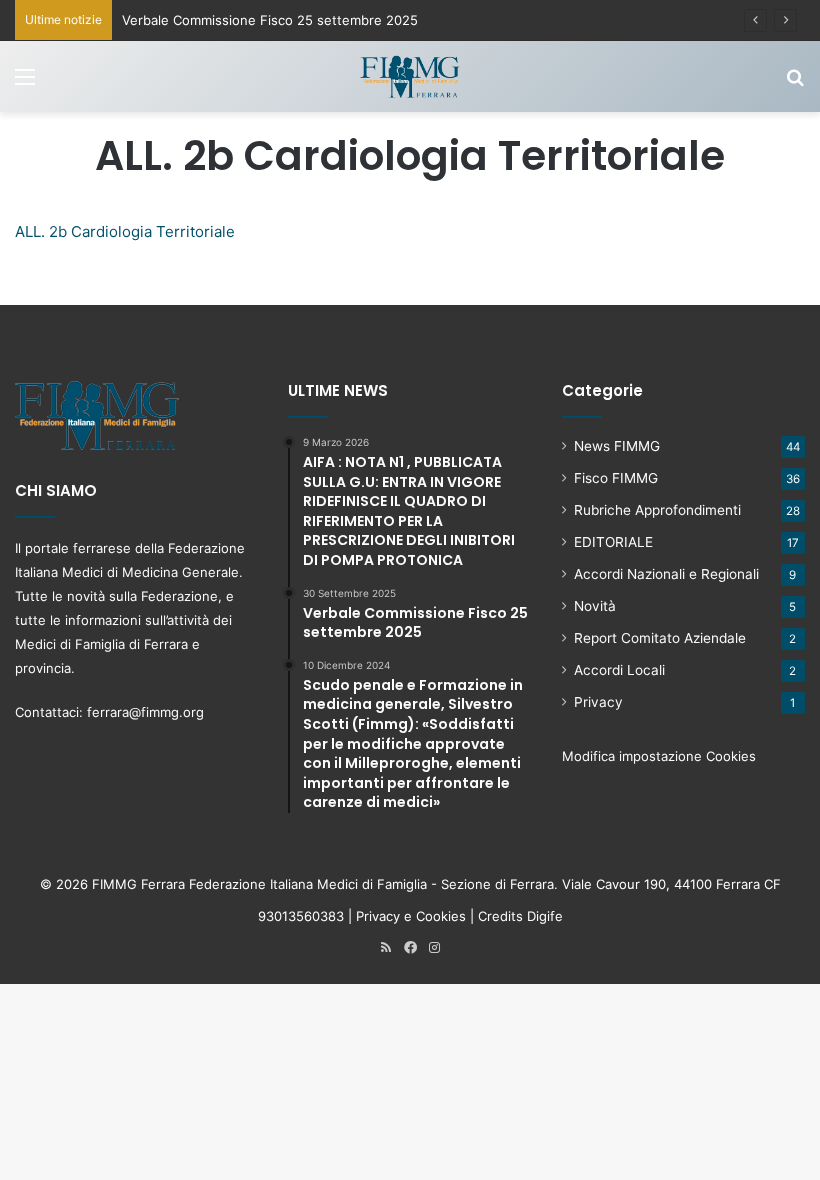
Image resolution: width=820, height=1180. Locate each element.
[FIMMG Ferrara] (410, 76)
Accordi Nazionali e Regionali (666, 574)
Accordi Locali (619, 670)
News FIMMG (617, 446)
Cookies (441, 916)
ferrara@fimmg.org (145, 712)
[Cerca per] (795, 83)
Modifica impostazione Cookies (659, 756)
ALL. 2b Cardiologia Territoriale (125, 231)
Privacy (598, 702)
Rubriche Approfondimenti (657, 510)
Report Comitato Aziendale (660, 638)
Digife (545, 916)
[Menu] (25, 83)
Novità (595, 606)
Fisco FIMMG (616, 478)
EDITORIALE (613, 542)
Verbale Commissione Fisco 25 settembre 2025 (270, 20)
